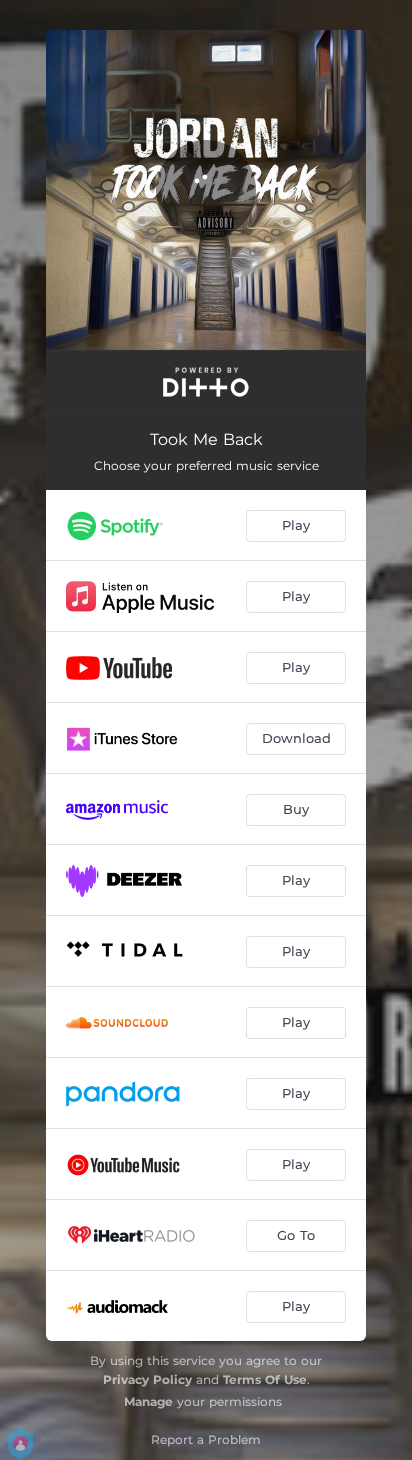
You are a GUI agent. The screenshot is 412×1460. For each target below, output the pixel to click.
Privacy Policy (147, 1379)
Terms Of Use (265, 1379)
